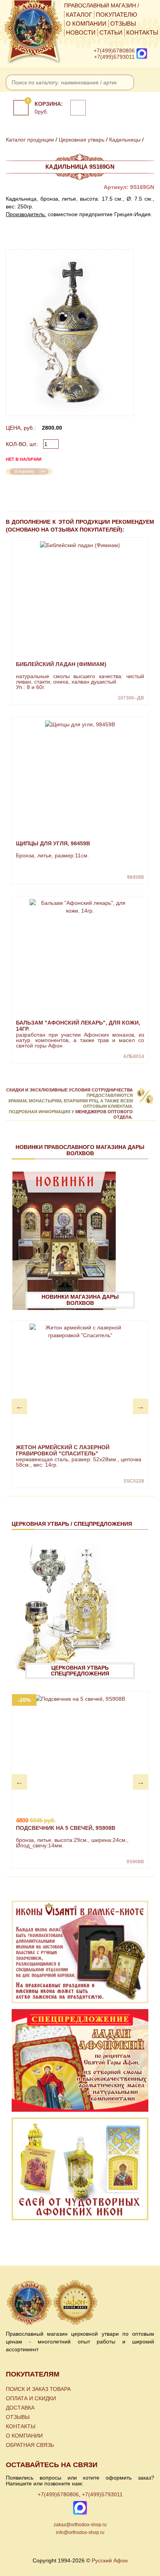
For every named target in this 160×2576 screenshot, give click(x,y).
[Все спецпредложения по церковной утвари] (64, 1611)
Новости (81, 33)
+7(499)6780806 (114, 51)
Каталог (79, 15)
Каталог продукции (30, 140)
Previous (19, 1406)
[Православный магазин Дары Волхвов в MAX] (142, 53)
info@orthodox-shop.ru (80, 2532)
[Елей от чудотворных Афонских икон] (80, 2169)
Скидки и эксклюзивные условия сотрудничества (70, 1090)
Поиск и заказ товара (38, 2389)
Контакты (142, 33)
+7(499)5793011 (114, 57)
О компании (86, 24)
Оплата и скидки (31, 2398)
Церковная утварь (82, 140)
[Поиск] (126, 82)
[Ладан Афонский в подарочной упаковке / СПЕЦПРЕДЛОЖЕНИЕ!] (80, 2060)
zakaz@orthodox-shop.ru (80, 2525)
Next (141, 1406)
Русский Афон (110, 2560)
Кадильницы (125, 140)
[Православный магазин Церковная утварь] (53, 2303)
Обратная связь (30, 2445)
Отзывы (123, 24)
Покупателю (117, 15)
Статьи (111, 33)
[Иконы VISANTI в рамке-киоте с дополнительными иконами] (80, 1952)
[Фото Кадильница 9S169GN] (70, 333)
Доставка (20, 2408)
